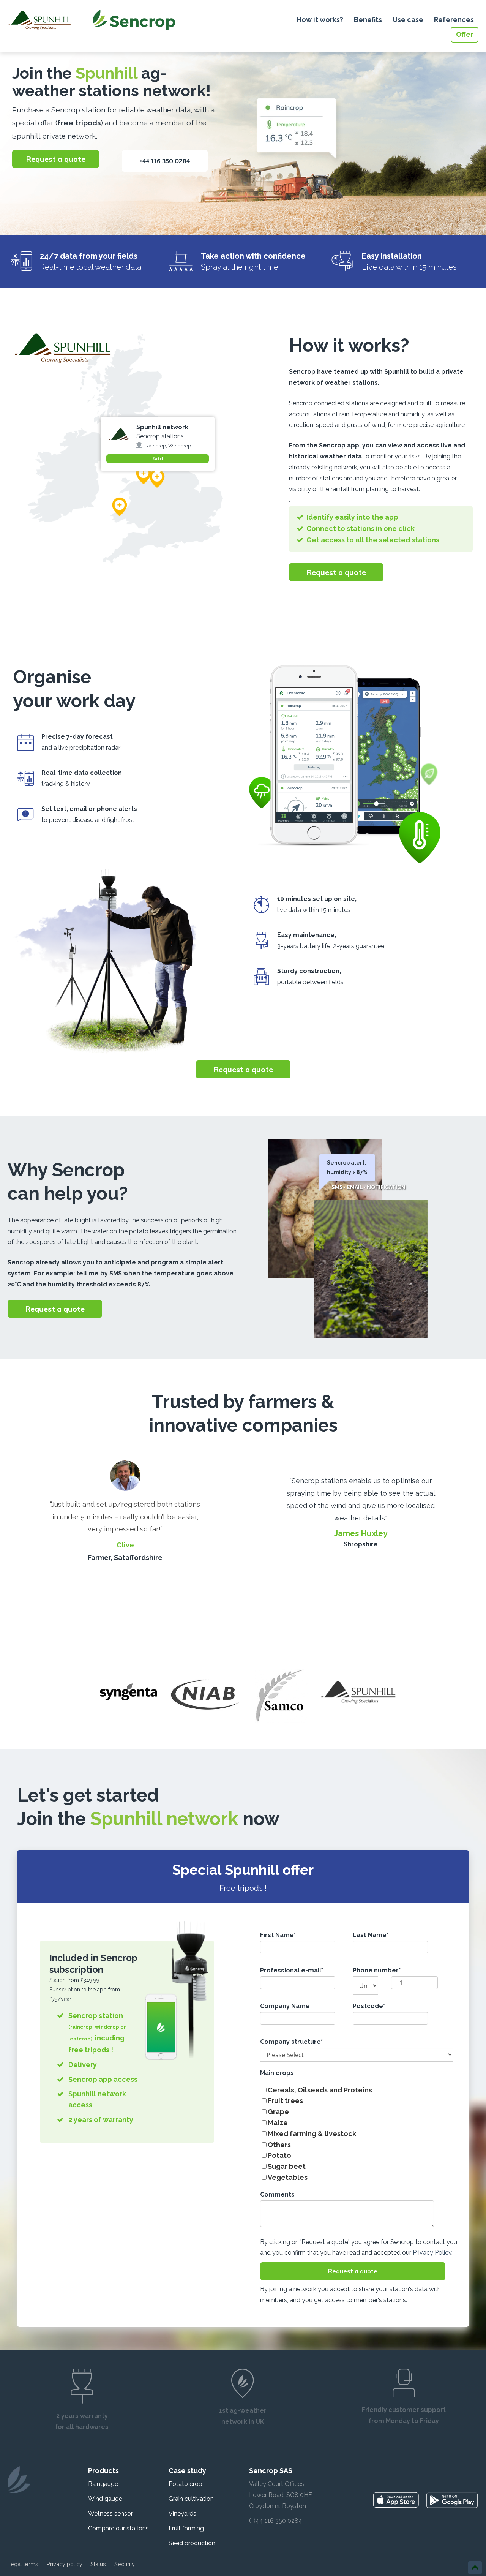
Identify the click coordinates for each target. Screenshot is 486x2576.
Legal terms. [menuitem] (24, 2564)
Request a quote (56, 159)
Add (158, 458)
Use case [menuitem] (408, 20)
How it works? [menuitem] (320, 20)
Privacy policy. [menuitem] (65, 2564)
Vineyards (182, 2514)
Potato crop (185, 2484)
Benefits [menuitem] (368, 20)
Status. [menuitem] (99, 2564)
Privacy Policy (432, 2253)
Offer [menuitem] (465, 34)
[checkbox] (357, 2134)
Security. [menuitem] (125, 2564)
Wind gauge (105, 2499)
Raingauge (103, 2484)
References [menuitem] (454, 20)
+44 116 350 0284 (165, 161)
